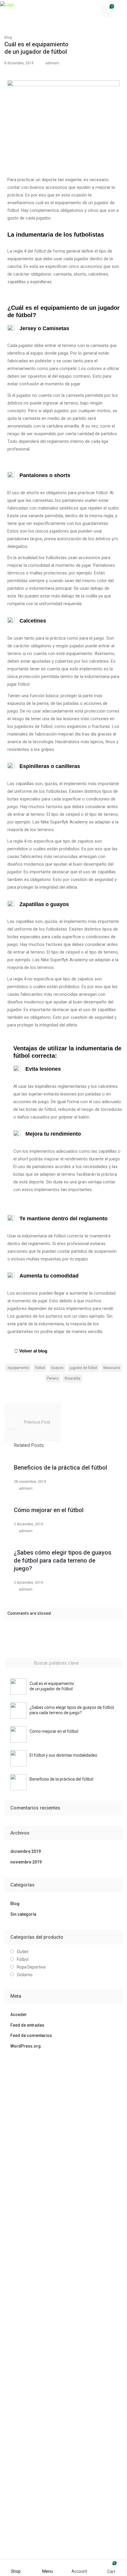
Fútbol (23, 1959)
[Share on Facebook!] (27, 1392)
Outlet (23, 1952)
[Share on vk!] (87, 1392)
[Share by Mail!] (37, 1392)
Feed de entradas (27, 2025)
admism (52, 63)
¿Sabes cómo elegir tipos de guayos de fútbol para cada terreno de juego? (63, 1560)
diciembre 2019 (26, 1851)
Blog (8, 37)
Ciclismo (25, 1975)
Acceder (19, 2015)
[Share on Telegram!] (57, 1392)
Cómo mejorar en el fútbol (49, 1510)
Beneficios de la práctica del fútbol (61, 1468)
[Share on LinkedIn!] (77, 1392)
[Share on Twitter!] (47, 1392)
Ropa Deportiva (31, 1967)
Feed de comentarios (31, 2035)
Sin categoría (23, 1914)
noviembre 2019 (26, 1862)
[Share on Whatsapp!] (67, 1392)
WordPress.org (26, 2046)
